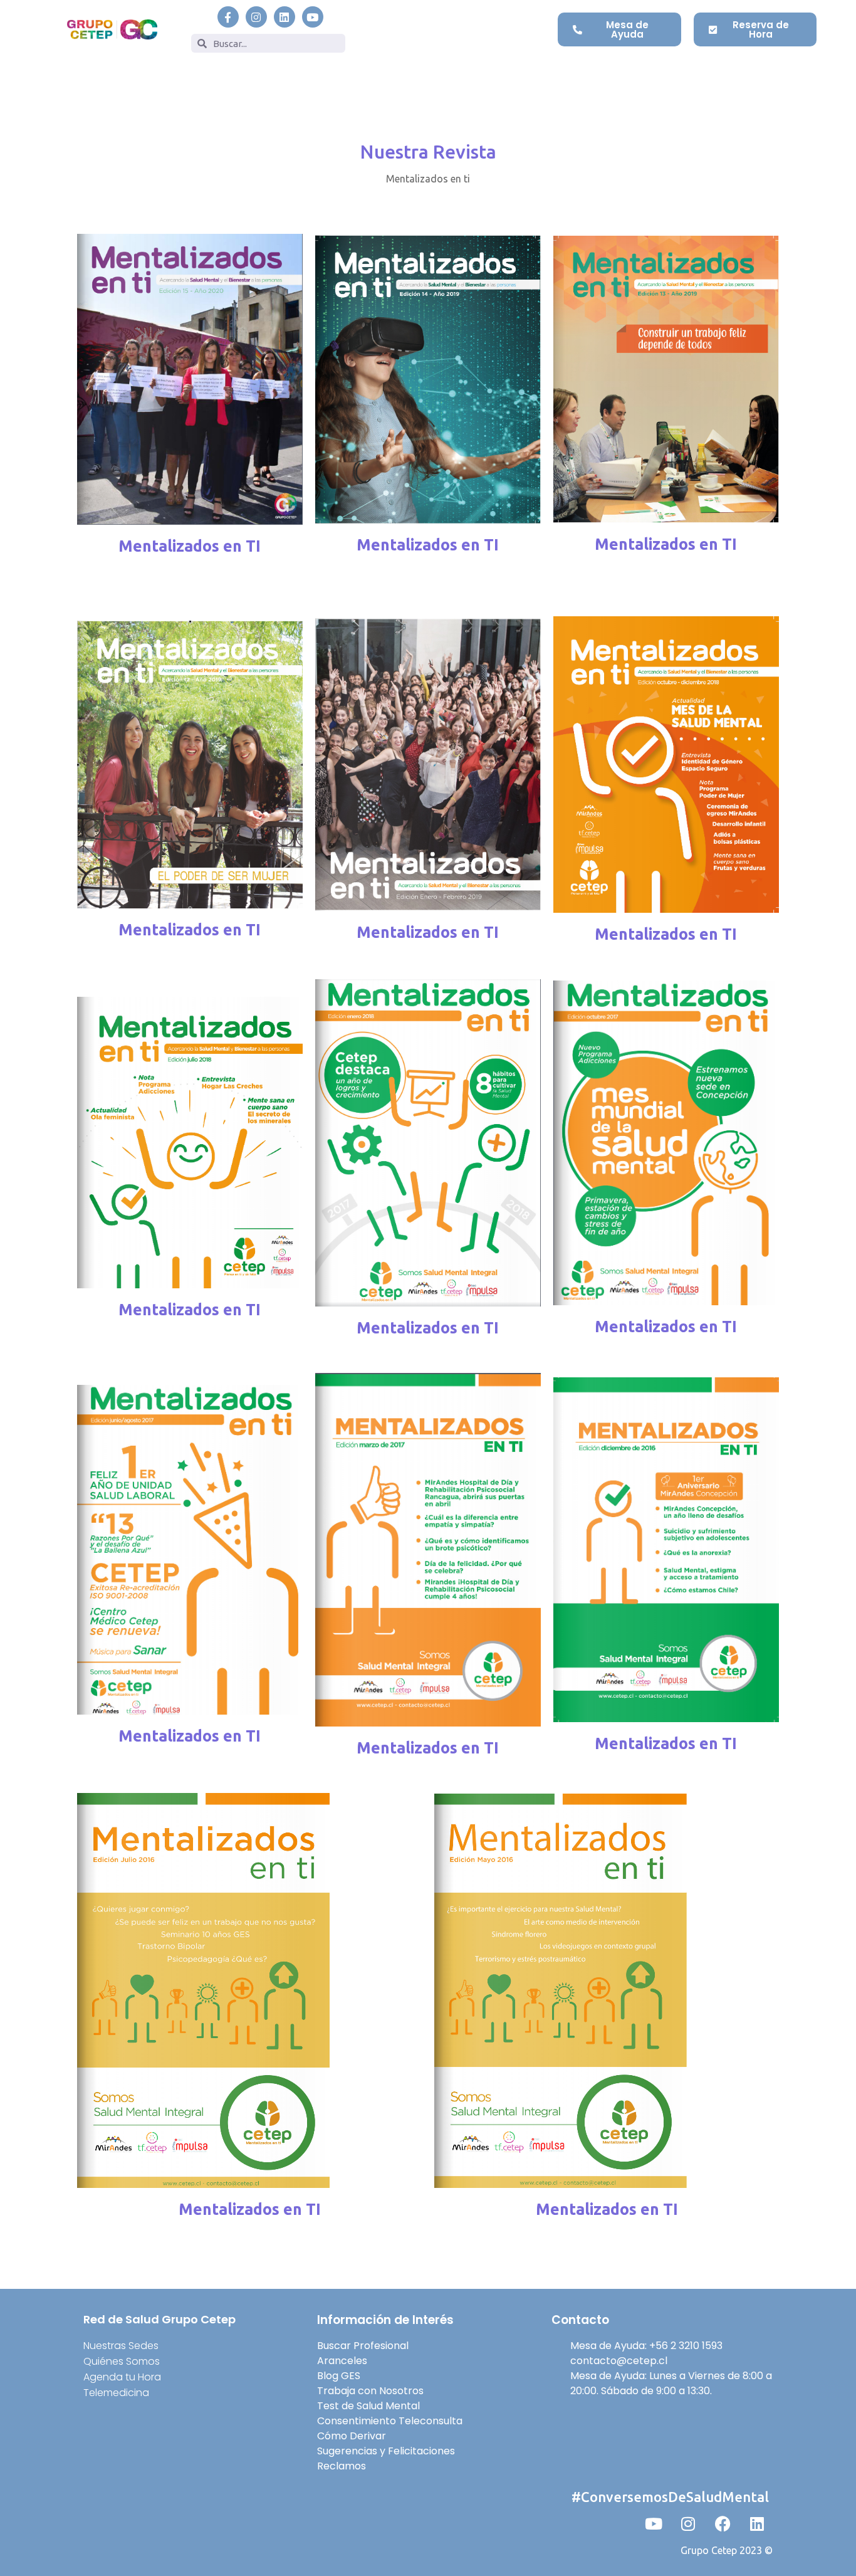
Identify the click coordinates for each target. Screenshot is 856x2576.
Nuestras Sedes (121, 2346)
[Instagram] (256, 17)
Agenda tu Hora (122, 2377)
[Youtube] (313, 17)
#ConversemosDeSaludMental (670, 2497)
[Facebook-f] (228, 17)
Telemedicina (116, 2393)
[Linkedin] (284, 17)
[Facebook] (723, 2523)
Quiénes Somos (122, 2361)
